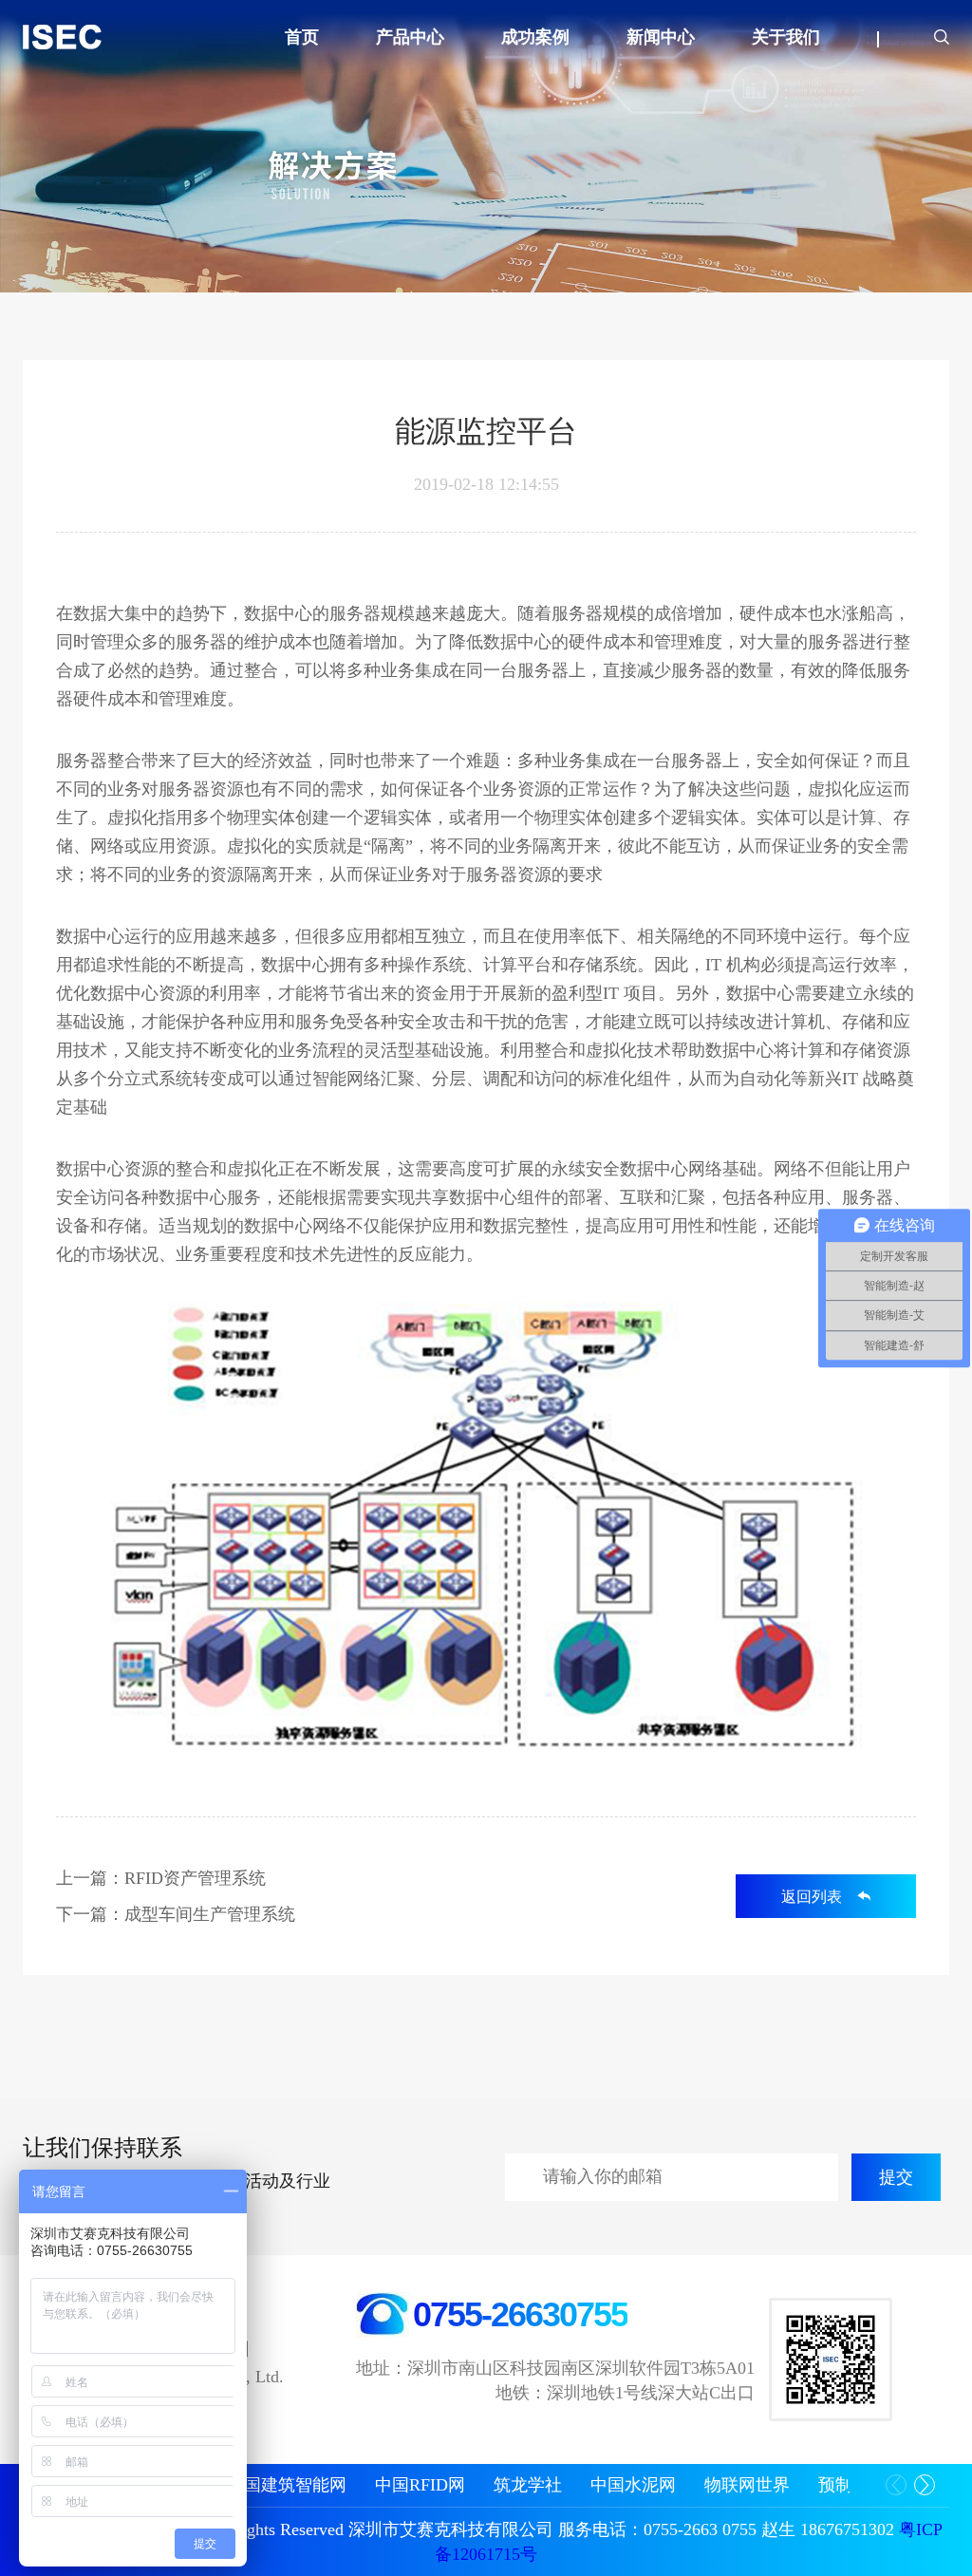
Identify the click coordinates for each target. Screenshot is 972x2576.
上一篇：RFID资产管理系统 (161, 1878)
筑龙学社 (528, 2485)
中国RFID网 (420, 2485)
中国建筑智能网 (287, 2485)
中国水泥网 (633, 2485)
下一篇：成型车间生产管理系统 (176, 1914)
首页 (302, 37)
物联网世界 (747, 2485)
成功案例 (535, 37)
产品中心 (410, 37)
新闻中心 (661, 37)
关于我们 (786, 37)
